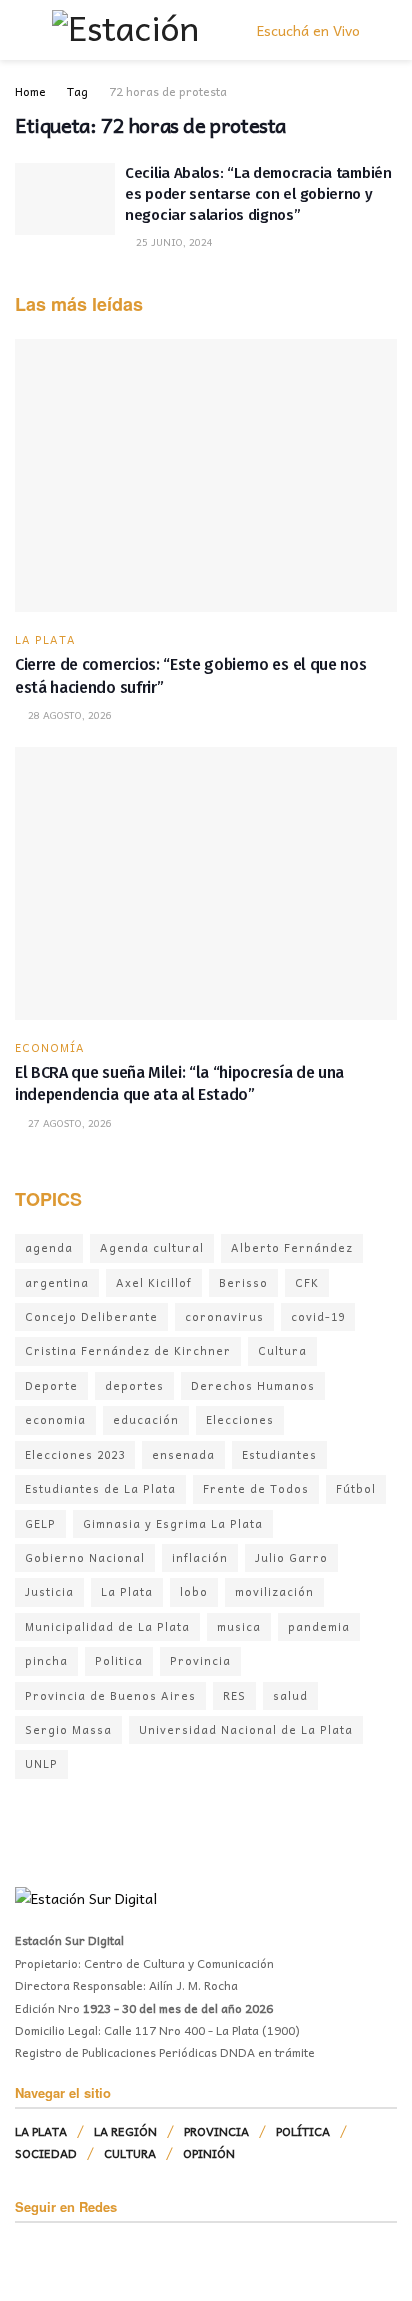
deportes (134, 1385)
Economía (50, 1047)
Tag (77, 91)
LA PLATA (45, 639)
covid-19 (318, 1316)
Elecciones (240, 1419)
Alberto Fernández (292, 1247)
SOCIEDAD (46, 2153)
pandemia (319, 1626)
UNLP (41, 1763)
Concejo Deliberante (91, 1316)
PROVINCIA (216, 2131)
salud (290, 1695)
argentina (57, 1282)
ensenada (183, 1454)
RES (234, 1695)
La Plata (127, 1591)
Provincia (200, 1660)
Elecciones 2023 (75, 1454)
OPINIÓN (209, 2153)
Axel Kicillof (154, 1282)
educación (146, 1419)
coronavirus (224, 1316)
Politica (119, 1660)
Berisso (243, 1282)
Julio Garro (291, 1557)
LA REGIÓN (125, 2131)
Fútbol (356, 1488)
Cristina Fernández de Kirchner (128, 1350)
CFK (307, 1282)
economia (55, 1419)
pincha (46, 1660)
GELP (40, 1523)
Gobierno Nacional (85, 1557)
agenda (49, 1247)
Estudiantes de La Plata (100, 1488)
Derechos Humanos (253, 1385)
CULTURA (130, 2153)
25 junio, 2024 (173, 242)
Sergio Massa (68, 1729)
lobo (194, 1591)
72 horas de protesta (168, 91)
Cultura (282, 1350)
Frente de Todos (256, 1488)
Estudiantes (279, 1454)
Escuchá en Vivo (306, 30)
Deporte (51, 1385)
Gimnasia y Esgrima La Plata (173, 1523)
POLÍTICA (303, 2131)
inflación (200, 1557)
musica (239, 1626)
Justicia (49, 1591)
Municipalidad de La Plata (107, 1626)
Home (30, 91)
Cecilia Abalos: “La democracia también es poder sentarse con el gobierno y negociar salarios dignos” (258, 194)
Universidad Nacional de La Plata (246, 1729)
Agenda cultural (152, 1247)
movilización (274, 1591)
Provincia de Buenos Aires (110, 1695)
